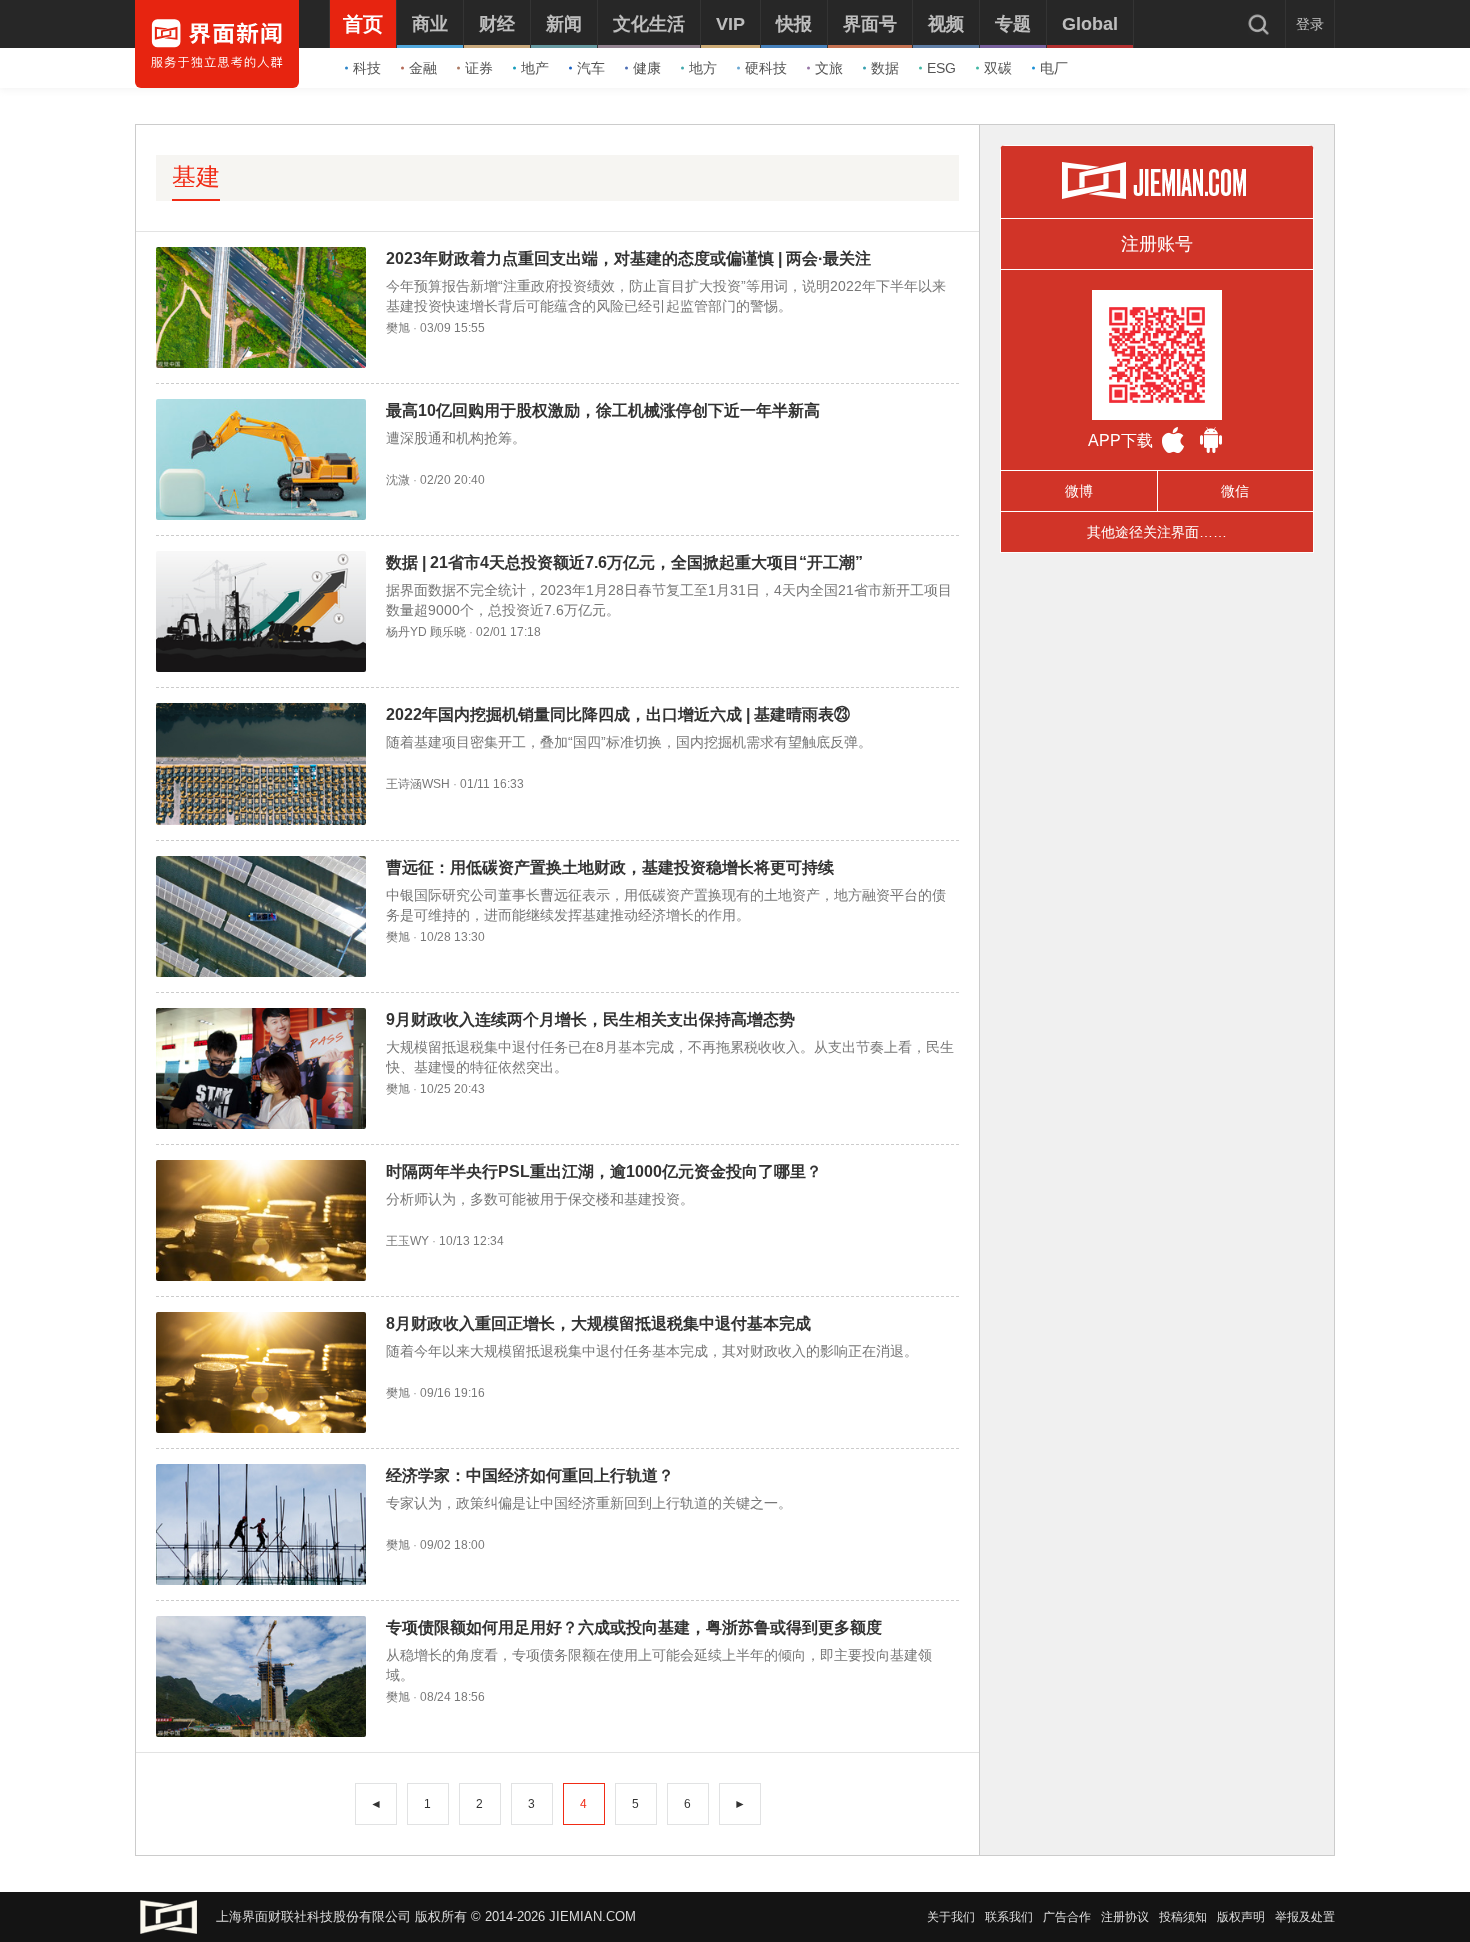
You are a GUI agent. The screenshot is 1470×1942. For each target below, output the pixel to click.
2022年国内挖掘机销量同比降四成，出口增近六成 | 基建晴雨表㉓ (618, 714)
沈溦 (398, 480)
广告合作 (1067, 1917)
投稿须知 (1183, 1917)
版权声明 (1241, 1917)
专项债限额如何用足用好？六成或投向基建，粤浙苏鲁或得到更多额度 (634, 1627)
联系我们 (1009, 1917)
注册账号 (1157, 244)
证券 (479, 68)
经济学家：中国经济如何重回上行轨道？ (530, 1475)
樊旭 (398, 328)
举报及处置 (1305, 1917)
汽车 (591, 68)
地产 (535, 68)
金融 (423, 68)
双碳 (998, 68)
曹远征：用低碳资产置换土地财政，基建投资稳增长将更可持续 (610, 867)
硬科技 (766, 68)
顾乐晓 (448, 632)
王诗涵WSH (418, 784)
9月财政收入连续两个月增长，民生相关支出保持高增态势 (590, 1019)
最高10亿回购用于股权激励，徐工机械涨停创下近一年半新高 (603, 410)
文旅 (829, 68)
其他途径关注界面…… (1157, 532)
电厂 (1054, 68)
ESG (941, 68)
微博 (1079, 491)
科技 (367, 68)
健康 (647, 68)
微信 (1235, 491)
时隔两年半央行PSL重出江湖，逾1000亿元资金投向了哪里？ (604, 1171)
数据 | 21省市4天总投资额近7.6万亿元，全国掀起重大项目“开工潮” (624, 562)
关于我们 (951, 1917)
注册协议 (1125, 1917)
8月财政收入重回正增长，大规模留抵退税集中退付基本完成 (598, 1323)
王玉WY (407, 1241)
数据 (885, 68)
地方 (703, 68)
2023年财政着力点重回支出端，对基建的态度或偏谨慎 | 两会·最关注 (628, 258)
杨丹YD (406, 632)
